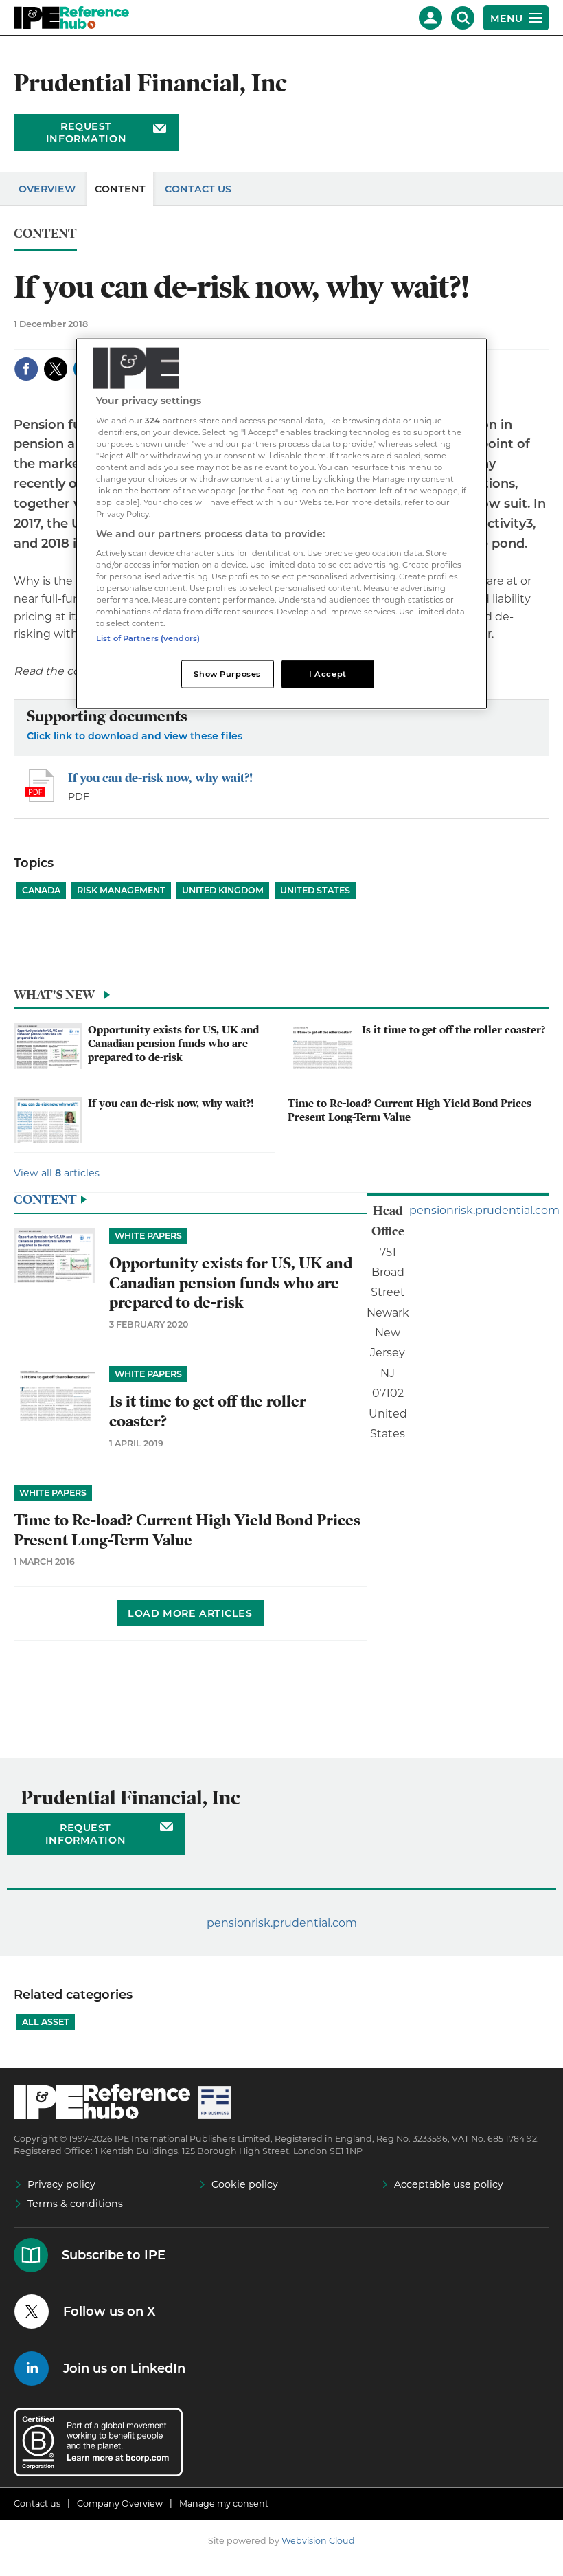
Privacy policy (61, 2184)
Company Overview (120, 2504)
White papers (148, 1236)
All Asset (46, 2022)
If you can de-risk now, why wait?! (160, 777)
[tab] (281, 998)
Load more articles (190, 1613)
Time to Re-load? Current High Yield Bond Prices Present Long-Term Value (410, 1110)
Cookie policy (245, 2184)
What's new (54, 995)
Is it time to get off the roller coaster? (453, 1030)
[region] (281, 524)
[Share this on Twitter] (56, 369)
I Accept (328, 673)
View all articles (57, 1173)
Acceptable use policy (449, 2184)
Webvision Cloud (318, 2541)
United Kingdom (223, 890)
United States (315, 890)
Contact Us (198, 189)
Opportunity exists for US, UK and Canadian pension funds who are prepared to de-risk (173, 1044)
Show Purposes (227, 673)
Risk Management (121, 890)
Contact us (37, 2504)
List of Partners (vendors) (148, 638)
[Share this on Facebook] (26, 369)
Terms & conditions (75, 2204)
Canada (41, 890)
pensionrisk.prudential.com (484, 1210)
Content (120, 189)
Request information (86, 133)
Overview (47, 189)
